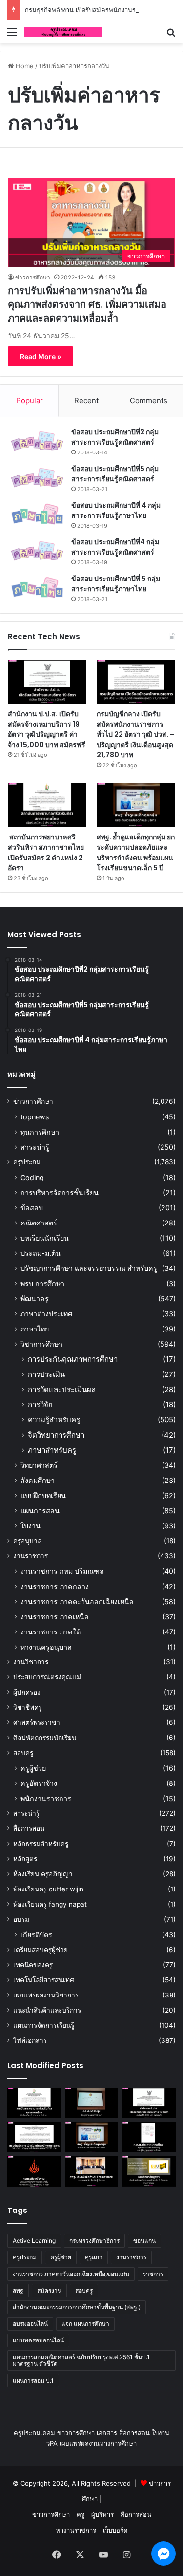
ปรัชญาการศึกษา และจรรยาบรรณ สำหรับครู (89, 1268)
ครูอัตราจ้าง (39, 1783)
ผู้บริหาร (102, 2514)
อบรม (21, 1919)
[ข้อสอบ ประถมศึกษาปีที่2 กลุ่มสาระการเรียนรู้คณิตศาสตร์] (37, 441)
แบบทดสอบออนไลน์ (38, 2340)
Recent (86, 400)
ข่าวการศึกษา (33, 277)
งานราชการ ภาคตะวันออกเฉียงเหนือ (77, 1601)
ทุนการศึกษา (40, 1132)
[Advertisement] (91, 140)
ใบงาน (30, 1526)
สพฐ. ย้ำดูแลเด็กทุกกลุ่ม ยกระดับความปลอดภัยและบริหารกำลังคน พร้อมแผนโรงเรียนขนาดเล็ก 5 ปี (136, 852)
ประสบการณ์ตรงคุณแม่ (47, 1677)
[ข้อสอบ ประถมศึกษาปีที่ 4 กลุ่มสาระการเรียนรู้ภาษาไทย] (37, 514)
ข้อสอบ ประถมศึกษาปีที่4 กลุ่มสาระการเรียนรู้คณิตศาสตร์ (115, 547)
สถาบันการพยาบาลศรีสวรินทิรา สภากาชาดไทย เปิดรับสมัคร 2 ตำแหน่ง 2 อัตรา (46, 852)
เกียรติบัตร (36, 1935)
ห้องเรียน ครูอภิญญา (43, 1874)
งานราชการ (30, 1556)
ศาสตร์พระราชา (37, 1722)
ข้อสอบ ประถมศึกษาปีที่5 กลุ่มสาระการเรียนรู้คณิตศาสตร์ (115, 474)
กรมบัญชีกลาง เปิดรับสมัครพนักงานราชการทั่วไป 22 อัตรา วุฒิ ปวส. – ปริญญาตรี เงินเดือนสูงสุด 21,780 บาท (136, 734)
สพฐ (18, 2290)
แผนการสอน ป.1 (33, 2380)
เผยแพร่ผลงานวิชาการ (46, 1995)
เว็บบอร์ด (115, 2530)
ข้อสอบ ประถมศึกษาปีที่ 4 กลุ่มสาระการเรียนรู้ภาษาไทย (116, 510)
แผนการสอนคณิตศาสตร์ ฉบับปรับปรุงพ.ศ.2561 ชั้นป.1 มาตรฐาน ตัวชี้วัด (81, 2360)
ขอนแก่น (144, 2241)
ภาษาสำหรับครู (52, 1450)
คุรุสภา (94, 2257)
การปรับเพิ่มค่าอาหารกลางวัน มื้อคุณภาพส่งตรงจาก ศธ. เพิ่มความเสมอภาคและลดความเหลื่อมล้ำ (87, 304)
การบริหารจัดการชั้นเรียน (60, 1192)
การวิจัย (40, 1405)
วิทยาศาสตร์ (39, 1465)
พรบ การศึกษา (42, 1283)
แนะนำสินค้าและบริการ (47, 2010)
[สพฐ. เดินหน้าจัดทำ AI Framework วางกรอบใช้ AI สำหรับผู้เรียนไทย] (92, 2171)
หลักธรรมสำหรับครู (41, 1844)
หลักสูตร (25, 1859)
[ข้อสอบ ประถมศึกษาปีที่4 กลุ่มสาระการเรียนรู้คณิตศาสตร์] (37, 551)
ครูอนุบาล (27, 1541)
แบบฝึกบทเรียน (43, 1495)
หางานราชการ (76, 2530)
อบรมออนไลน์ (30, 2324)
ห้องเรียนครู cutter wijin (48, 1889)
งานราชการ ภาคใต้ (51, 1632)
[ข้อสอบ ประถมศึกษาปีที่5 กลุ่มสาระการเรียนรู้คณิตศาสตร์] (37, 478)
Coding (32, 1177)
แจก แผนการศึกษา (85, 2324)
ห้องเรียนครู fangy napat (50, 1904)
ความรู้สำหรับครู (54, 1420)
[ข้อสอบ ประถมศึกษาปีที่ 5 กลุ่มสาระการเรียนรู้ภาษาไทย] (37, 588)
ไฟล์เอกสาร (30, 2040)
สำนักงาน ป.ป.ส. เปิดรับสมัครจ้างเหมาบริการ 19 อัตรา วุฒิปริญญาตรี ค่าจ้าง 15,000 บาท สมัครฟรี (47, 729)
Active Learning (34, 2241)
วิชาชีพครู (28, 1707)
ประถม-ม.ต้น (41, 1253)
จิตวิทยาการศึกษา (56, 1435)
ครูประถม (27, 1162)
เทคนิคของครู (33, 1965)
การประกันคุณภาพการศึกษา (73, 1359)
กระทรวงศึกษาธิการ (94, 2241)
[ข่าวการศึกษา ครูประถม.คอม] (63, 32)
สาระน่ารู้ (35, 1147)
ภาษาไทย (35, 1329)
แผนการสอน (40, 1511)
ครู (81, 2514)
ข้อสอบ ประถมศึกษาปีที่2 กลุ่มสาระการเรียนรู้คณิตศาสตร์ (115, 437)
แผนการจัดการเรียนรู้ (44, 2025)
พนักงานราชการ (46, 1798)
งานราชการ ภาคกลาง (55, 1586)
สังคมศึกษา (38, 1480)
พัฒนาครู (35, 1299)
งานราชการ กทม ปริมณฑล (62, 1571)
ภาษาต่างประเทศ (46, 1314)
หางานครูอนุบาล (46, 1647)
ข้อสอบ (32, 1208)
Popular (30, 400)
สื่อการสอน (29, 1828)
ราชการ (153, 2274)
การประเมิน (46, 1374)
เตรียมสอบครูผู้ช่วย (41, 1950)
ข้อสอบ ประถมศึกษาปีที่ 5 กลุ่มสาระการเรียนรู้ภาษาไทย (116, 584)
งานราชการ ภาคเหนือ (55, 1617)
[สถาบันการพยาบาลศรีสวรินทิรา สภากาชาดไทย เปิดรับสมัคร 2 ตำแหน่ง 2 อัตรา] (47, 805)
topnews (35, 1117)
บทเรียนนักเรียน (45, 1238)
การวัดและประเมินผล (62, 1389)
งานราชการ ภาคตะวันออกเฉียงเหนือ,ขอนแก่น (71, 2274)
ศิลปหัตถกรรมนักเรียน (45, 1738)
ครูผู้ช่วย (33, 1768)
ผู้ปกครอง (27, 1692)
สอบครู (23, 1753)
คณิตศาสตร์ (39, 1223)
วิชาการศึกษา (41, 1344)
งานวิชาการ (31, 1662)
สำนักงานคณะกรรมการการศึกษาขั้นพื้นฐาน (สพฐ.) (77, 2307)
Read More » (41, 356)
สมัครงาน (49, 2290)
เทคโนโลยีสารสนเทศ (44, 1980)
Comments (149, 400)
